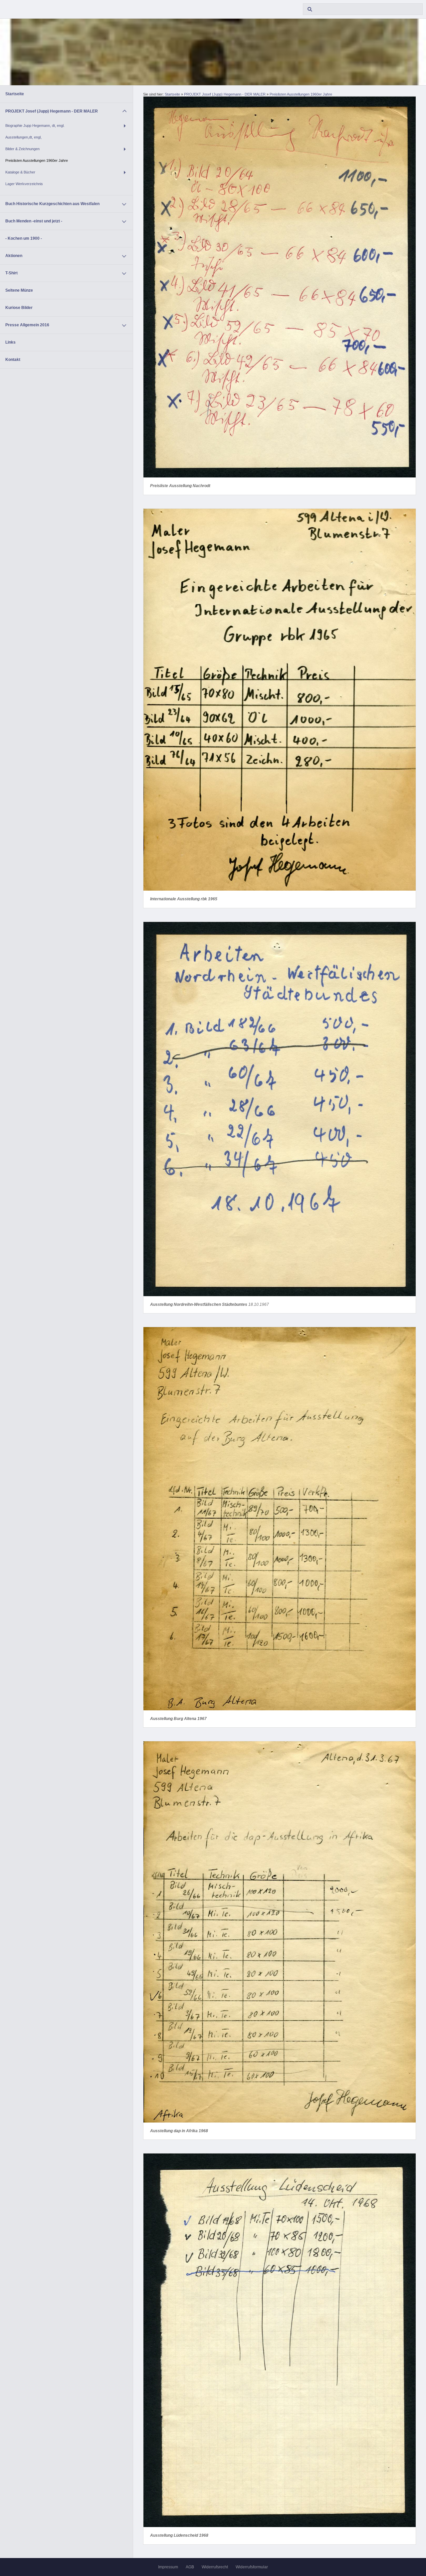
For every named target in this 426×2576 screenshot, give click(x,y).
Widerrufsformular (252, 2567)
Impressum (168, 2567)
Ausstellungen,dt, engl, (23, 137)
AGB (190, 2567)
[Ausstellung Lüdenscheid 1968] (280, 2340)
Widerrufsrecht (215, 2567)
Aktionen (14, 256)
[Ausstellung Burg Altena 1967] (280, 1519)
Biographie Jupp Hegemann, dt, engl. (35, 126)
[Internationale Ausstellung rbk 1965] (280, 700)
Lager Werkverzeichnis (24, 184)
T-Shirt (11, 273)
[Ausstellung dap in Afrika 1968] (280, 1932)
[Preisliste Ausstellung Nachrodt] (280, 287)
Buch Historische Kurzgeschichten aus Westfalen (52, 204)
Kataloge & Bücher (20, 172)
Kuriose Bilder (19, 308)
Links (10, 342)
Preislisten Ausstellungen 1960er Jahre (37, 160)
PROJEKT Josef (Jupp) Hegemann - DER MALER (52, 111)
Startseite (15, 94)
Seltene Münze (19, 290)
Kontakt (13, 360)
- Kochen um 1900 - (24, 238)
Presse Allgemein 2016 (27, 325)
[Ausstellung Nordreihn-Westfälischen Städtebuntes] (280, 1109)
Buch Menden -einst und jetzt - (34, 221)
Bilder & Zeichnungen (22, 149)
